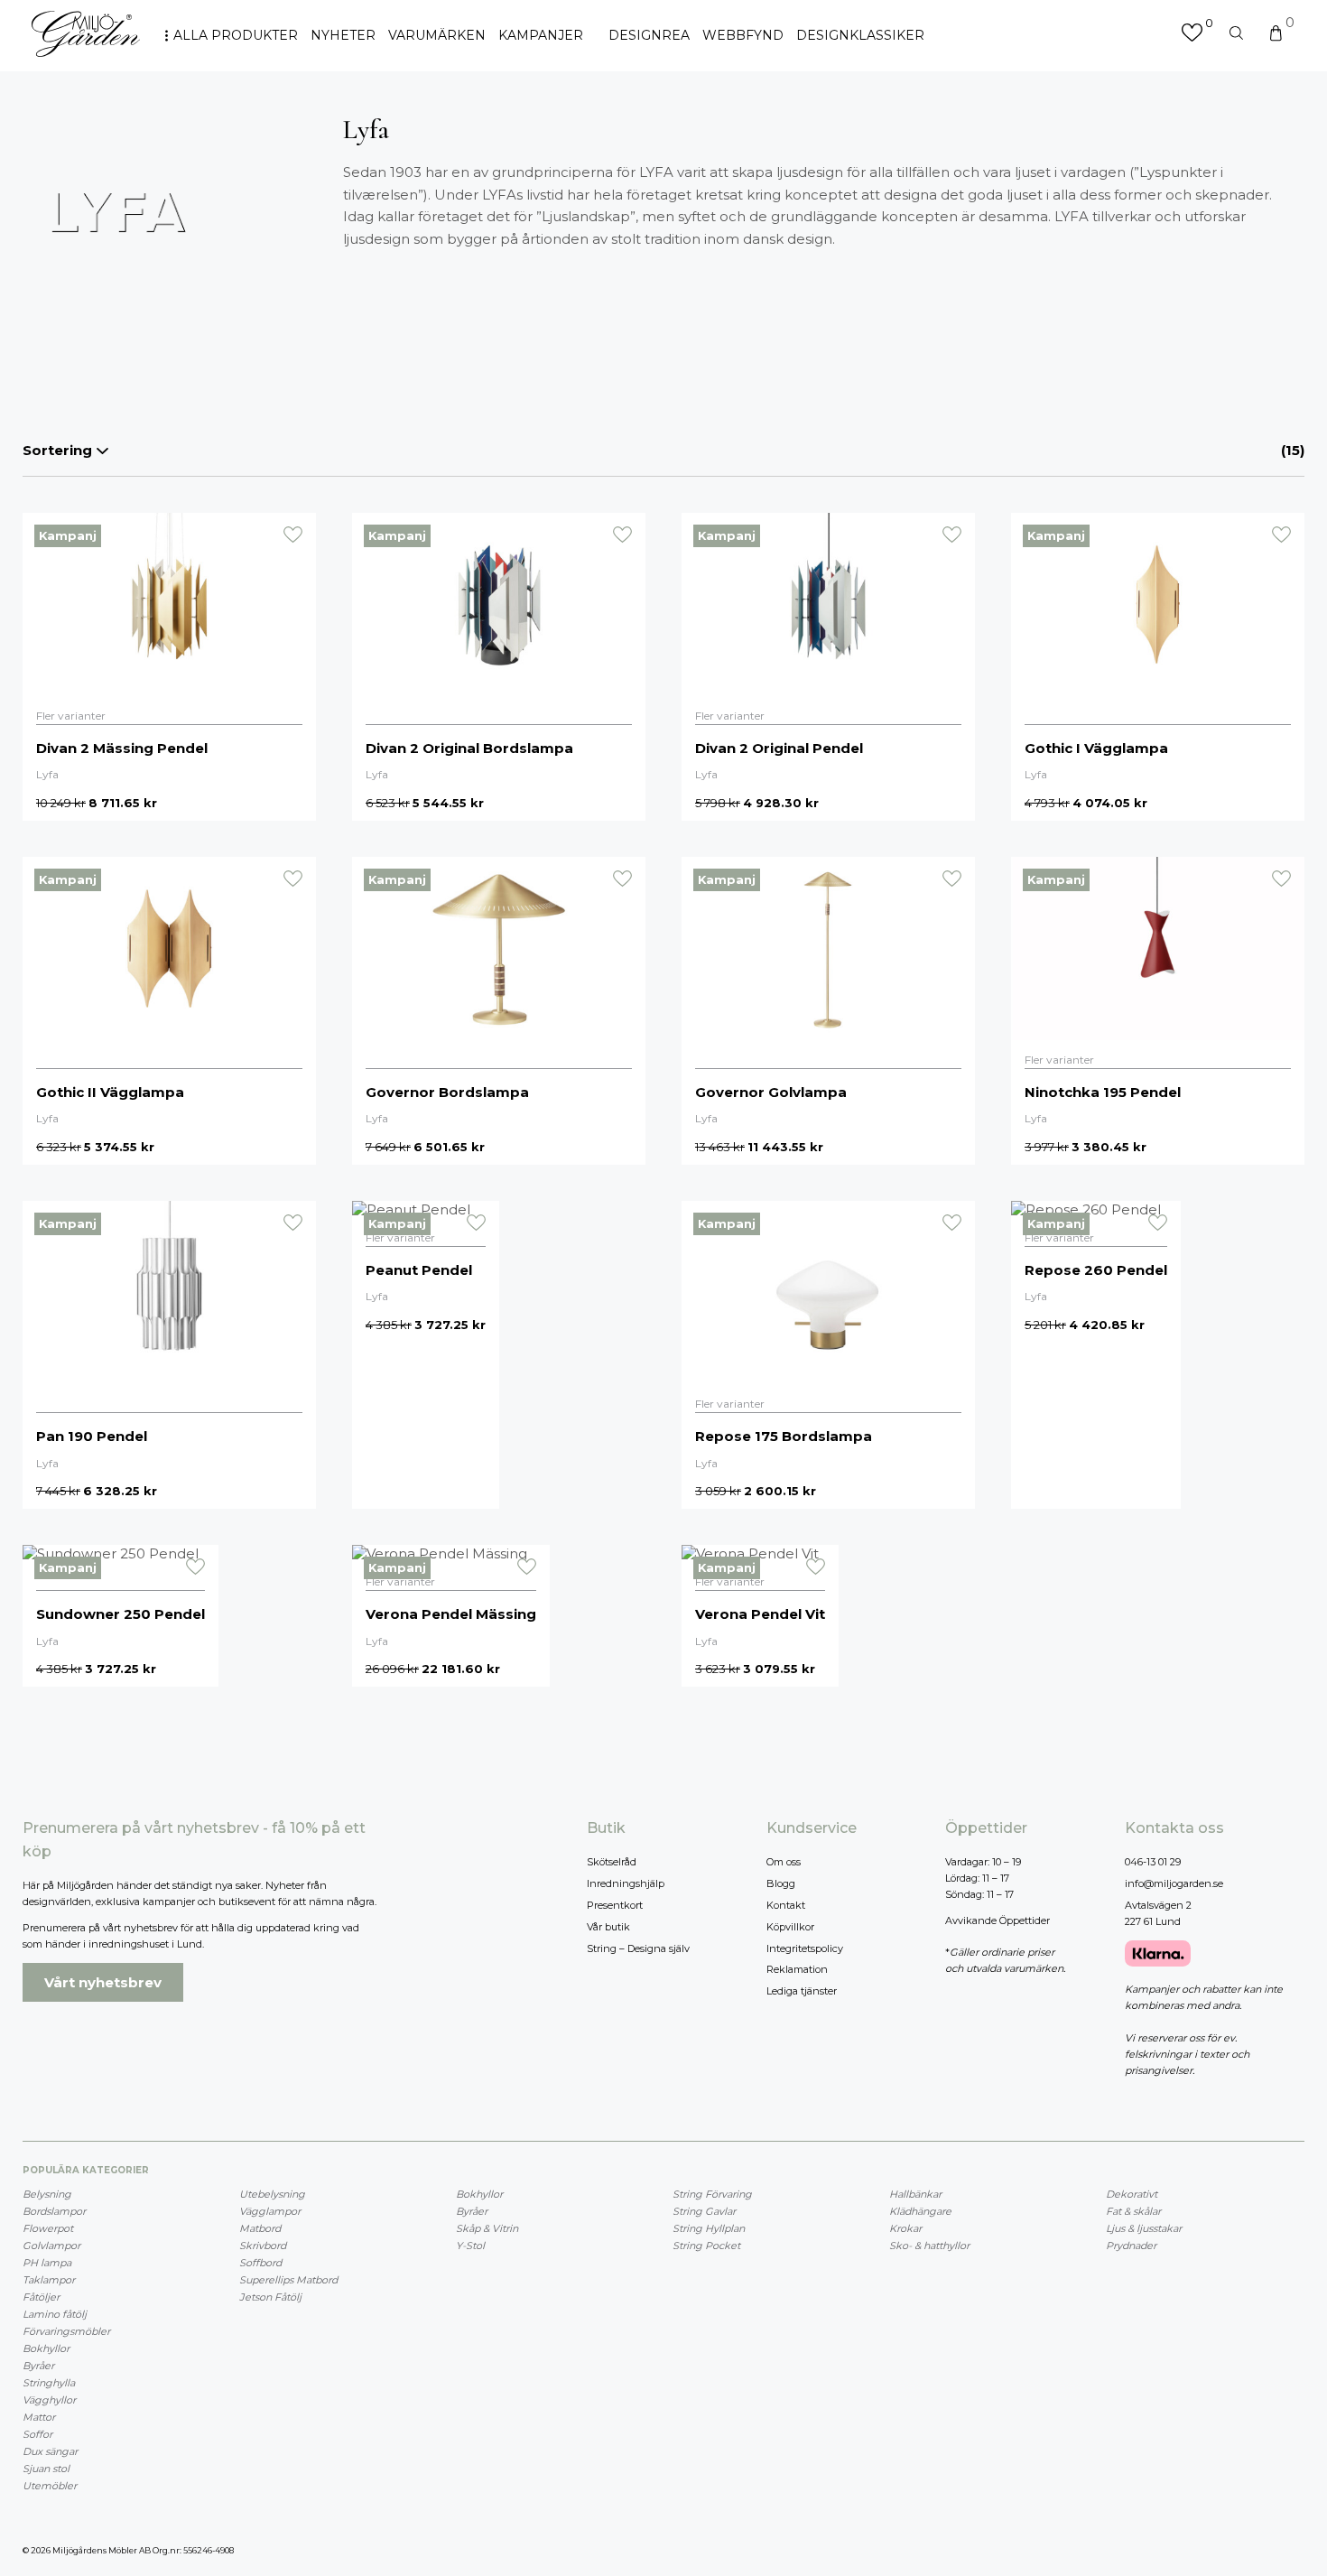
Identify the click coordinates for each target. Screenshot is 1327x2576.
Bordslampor (54, 2211)
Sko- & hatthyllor (929, 2246)
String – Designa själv (638, 1948)
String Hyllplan (709, 2228)
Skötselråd (612, 1862)
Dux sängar (50, 2451)
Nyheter (343, 35)
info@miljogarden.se (1174, 1883)
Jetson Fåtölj (270, 2297)
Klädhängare (920, 2211)
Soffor (37, 2434)
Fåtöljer (41, 2297)
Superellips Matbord (288, 2280)
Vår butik (608, 1927)
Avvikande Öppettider (998, 1920)
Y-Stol (470, 2246)
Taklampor (49, 2280)
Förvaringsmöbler (66, 2331)
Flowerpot (48, 2228)
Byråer (38, 2366)
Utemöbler (50, 2486)
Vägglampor (270, 2211)
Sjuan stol (46, 2469)
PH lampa (47, 2263)
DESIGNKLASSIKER (860, 35)
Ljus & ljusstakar (1144, 2228)
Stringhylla (49, 2383)
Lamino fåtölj (55, 2314)
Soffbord (260, 2263)
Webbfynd (743, 35)
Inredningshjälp (626, 1883)
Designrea (649, 35)
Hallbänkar (915, 2194)
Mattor (39, 2417)
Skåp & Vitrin (487, 2228)
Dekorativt (1132, 2194)
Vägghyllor (49, 2400)
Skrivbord (263, 2246)
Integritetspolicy (805, 1948)
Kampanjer (541, 35)
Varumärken (437, 35)
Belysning (47, 2194)
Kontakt (786, 1905)
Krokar (905, 2228)
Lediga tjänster (802, 1991)
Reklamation (797, 1969)
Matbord (260, 2228)
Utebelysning (272, 2194)
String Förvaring (712, 2194)
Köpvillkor (790, 1927)
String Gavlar (704, 2211)
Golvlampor (51, 2246)
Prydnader (1131, 2246)
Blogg (781, 1883)
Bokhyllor (46, 2348)
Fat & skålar (1133, 2211)
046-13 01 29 (1153, 1862)
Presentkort (615, 1905)
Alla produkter (236, 35)
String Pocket (706, 2246)
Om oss (784, 1862)
